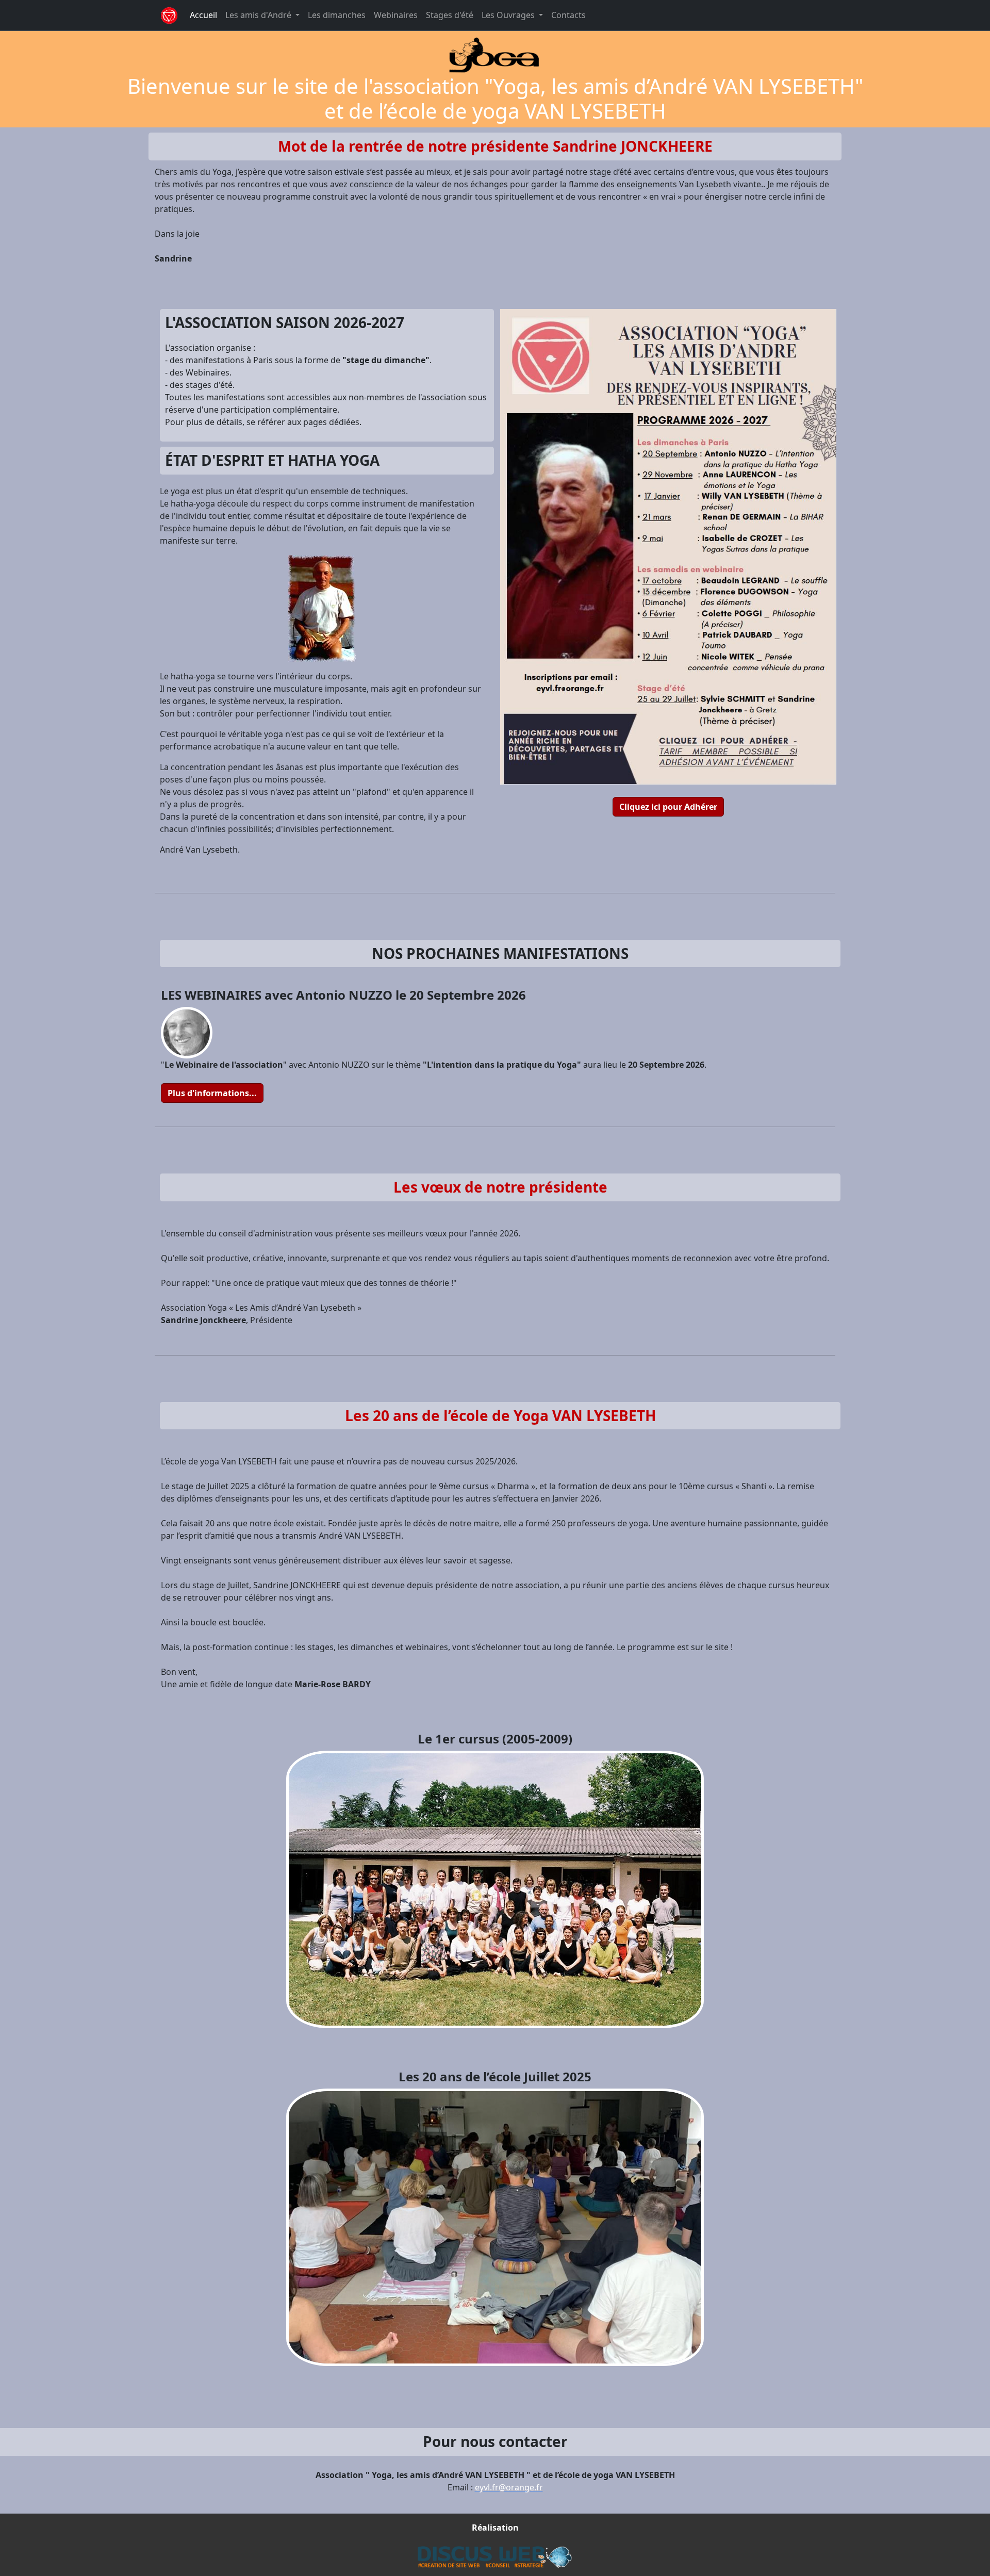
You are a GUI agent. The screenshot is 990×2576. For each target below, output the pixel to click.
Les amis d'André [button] (259, 15)
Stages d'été (450, 15)
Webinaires (396, 15)
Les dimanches (337, 15)
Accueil (203, 15)
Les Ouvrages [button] (509, 15)
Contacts (568, 15)
